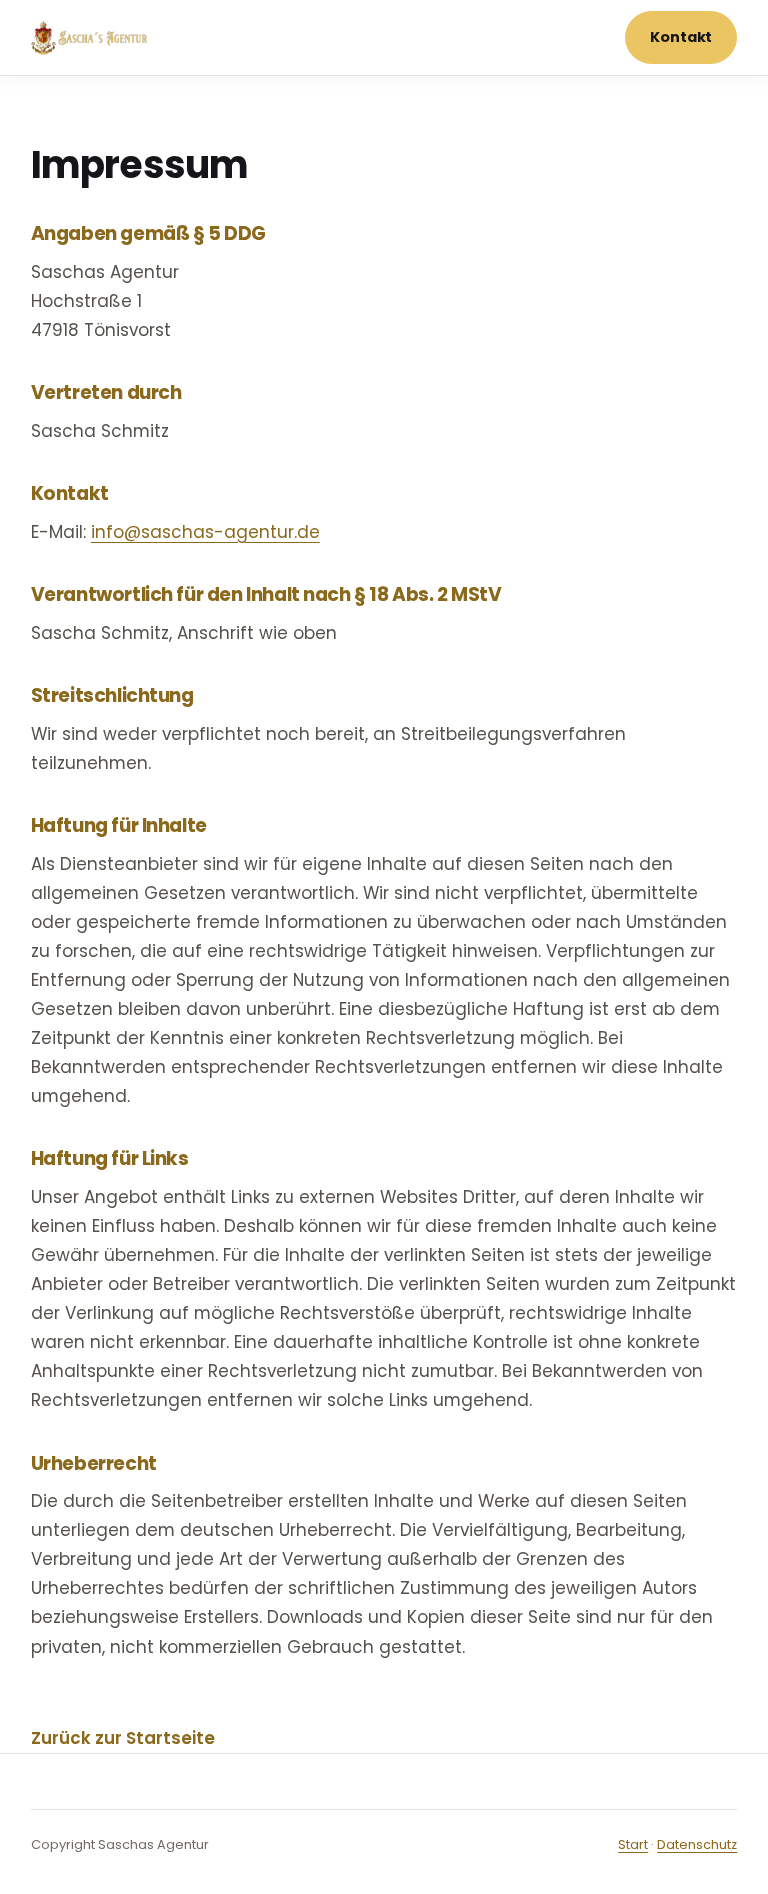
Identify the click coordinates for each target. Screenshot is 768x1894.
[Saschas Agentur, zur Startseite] (90, 38)
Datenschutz (697, 1844)
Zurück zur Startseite (123, 1738)
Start (633, 1844)
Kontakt (681, 37)
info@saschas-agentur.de (205, 532)
